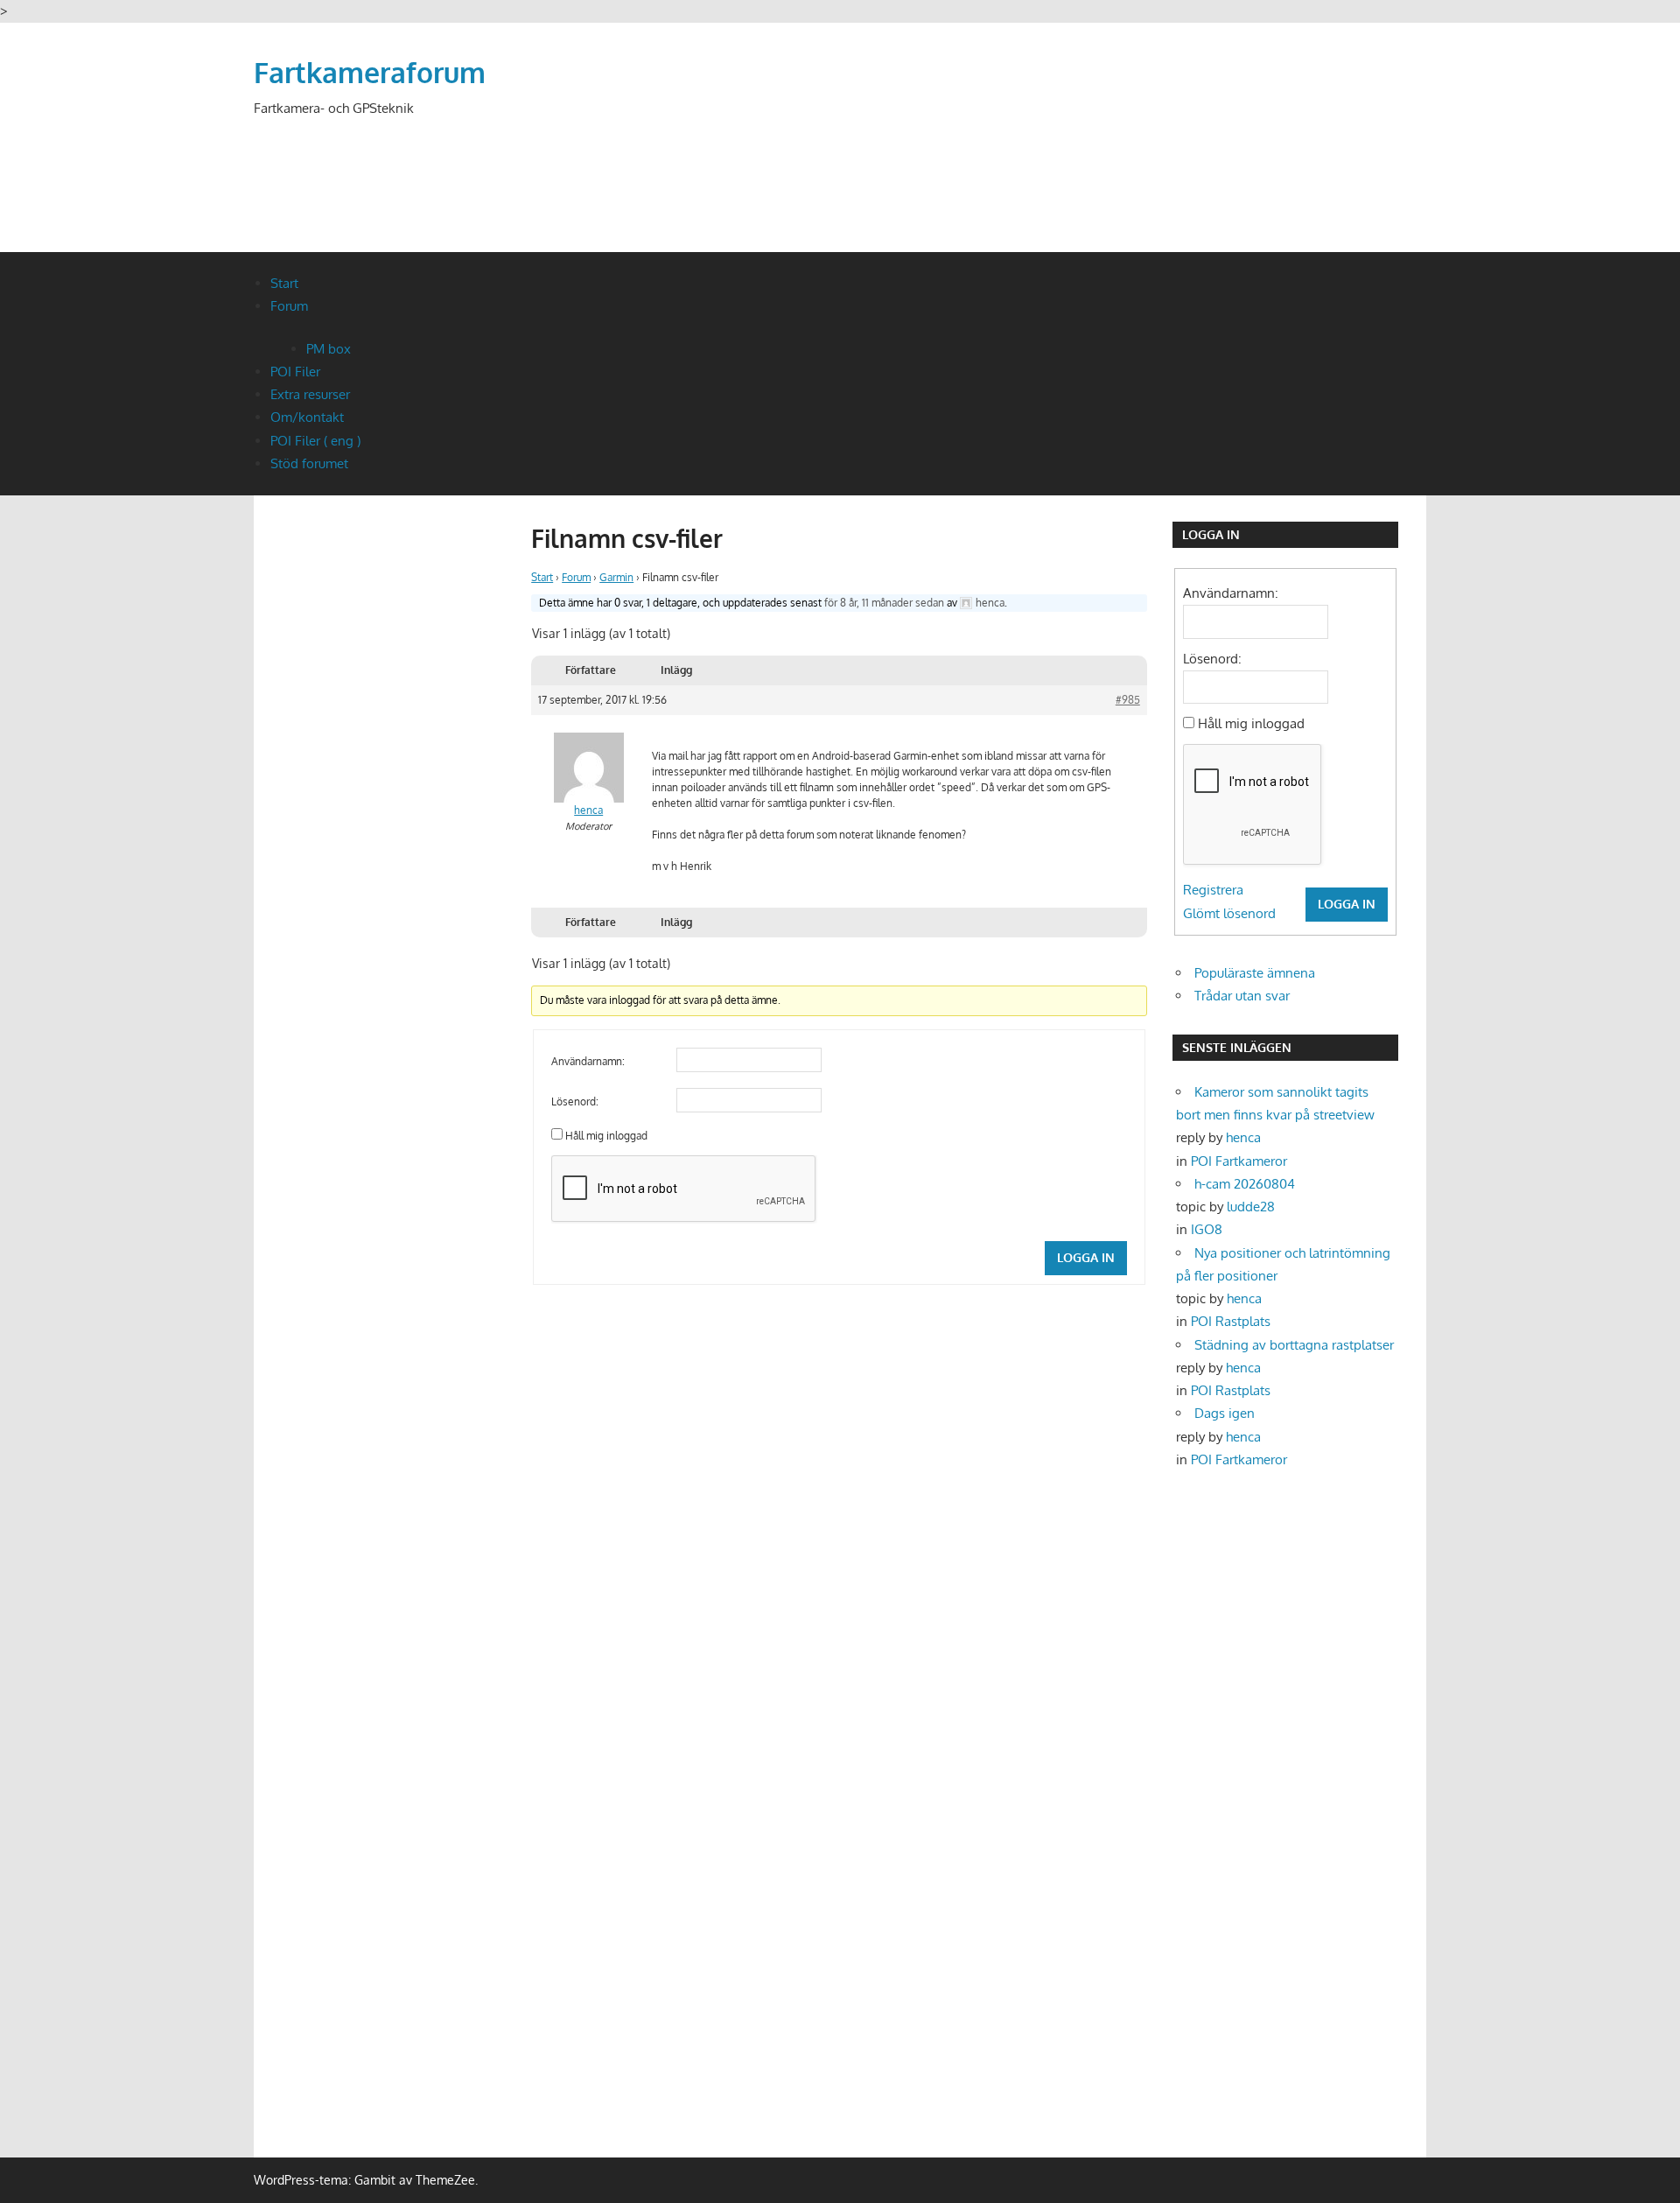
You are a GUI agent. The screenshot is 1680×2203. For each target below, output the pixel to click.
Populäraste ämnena (1255, 973)
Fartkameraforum (370, 72)
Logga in (1086, 1257)
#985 (1128, 700)
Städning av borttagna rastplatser (1294, 1345)
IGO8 (1207, 1229)
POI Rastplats (1231, 1321)
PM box (329, 349)
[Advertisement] (1108, 159)
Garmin (616, 577)
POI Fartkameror (1239, 1161)
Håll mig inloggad (606, 1136)
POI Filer (295, 372)
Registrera (1213, 890)
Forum (289, 306)
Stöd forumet (309, 463)
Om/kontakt (307, 417)
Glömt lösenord (1229, 913)
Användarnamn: (588, 1061)
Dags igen (1225, 1413)
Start (284, 283)
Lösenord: (575, 1101)
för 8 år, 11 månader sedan (884, 603)
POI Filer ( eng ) (315, 441)
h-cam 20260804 (1245, 1184)
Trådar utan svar (1242, 996)
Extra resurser (310, 394)
